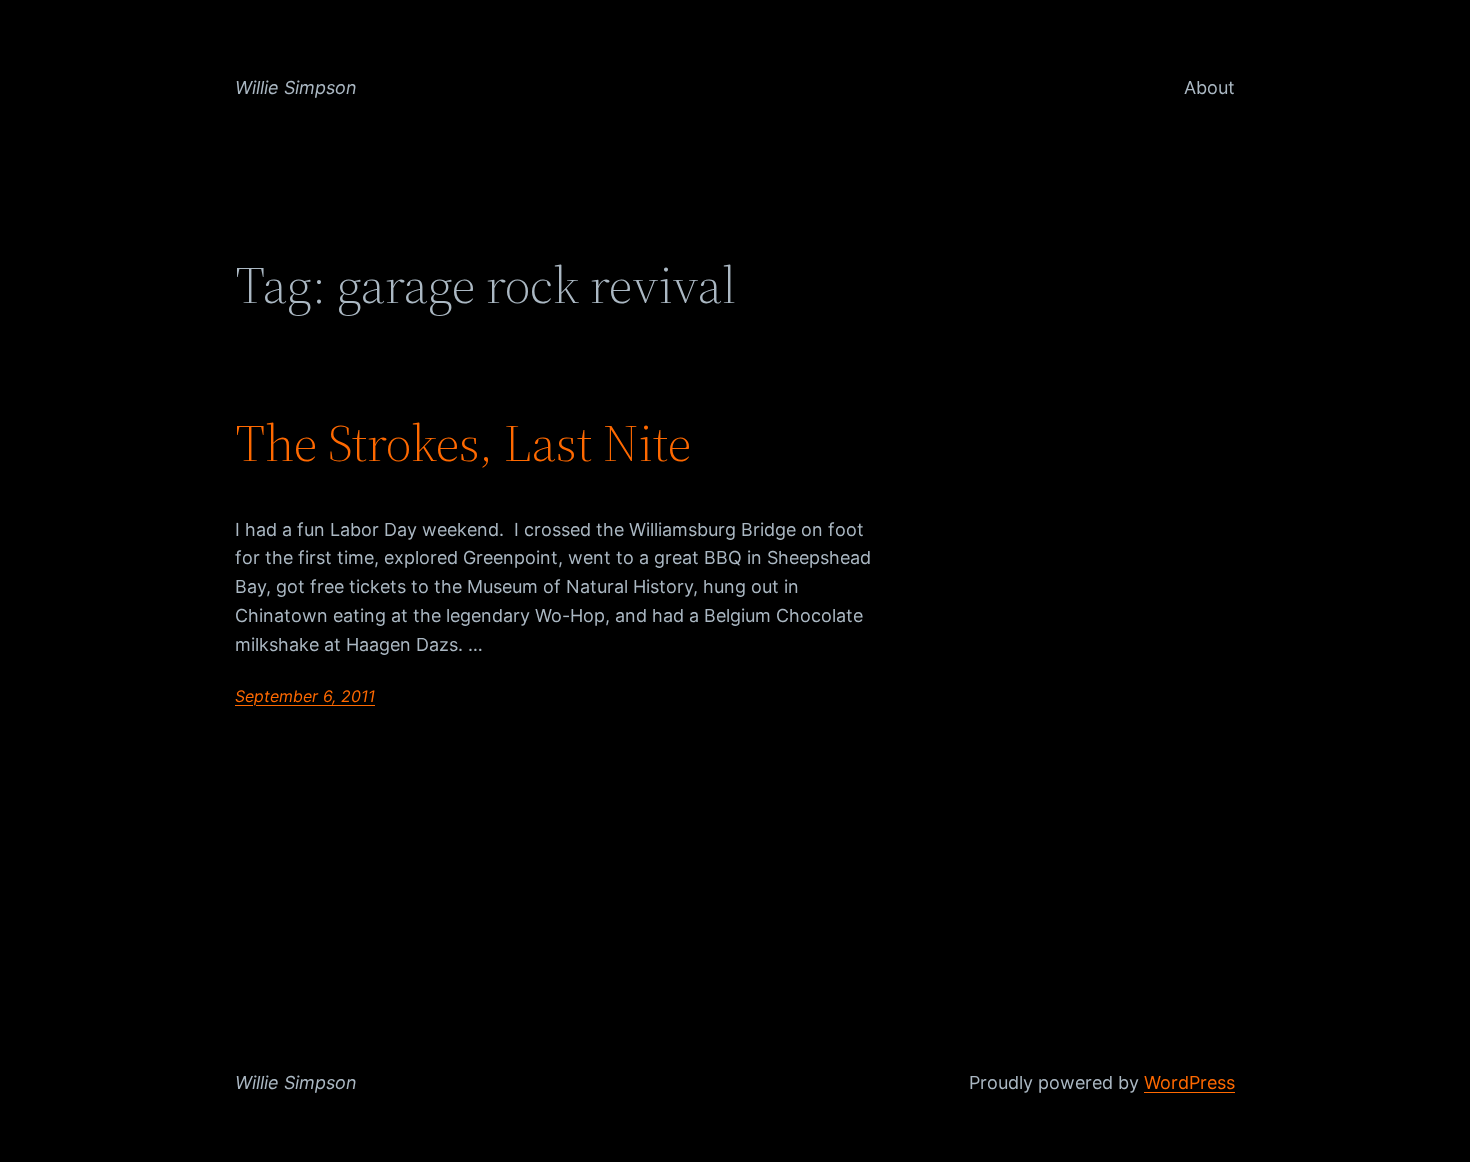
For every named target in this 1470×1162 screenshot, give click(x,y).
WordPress (1189, 1082)
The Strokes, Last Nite (463, 443)
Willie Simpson (296, 87)
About (1209, 87)
